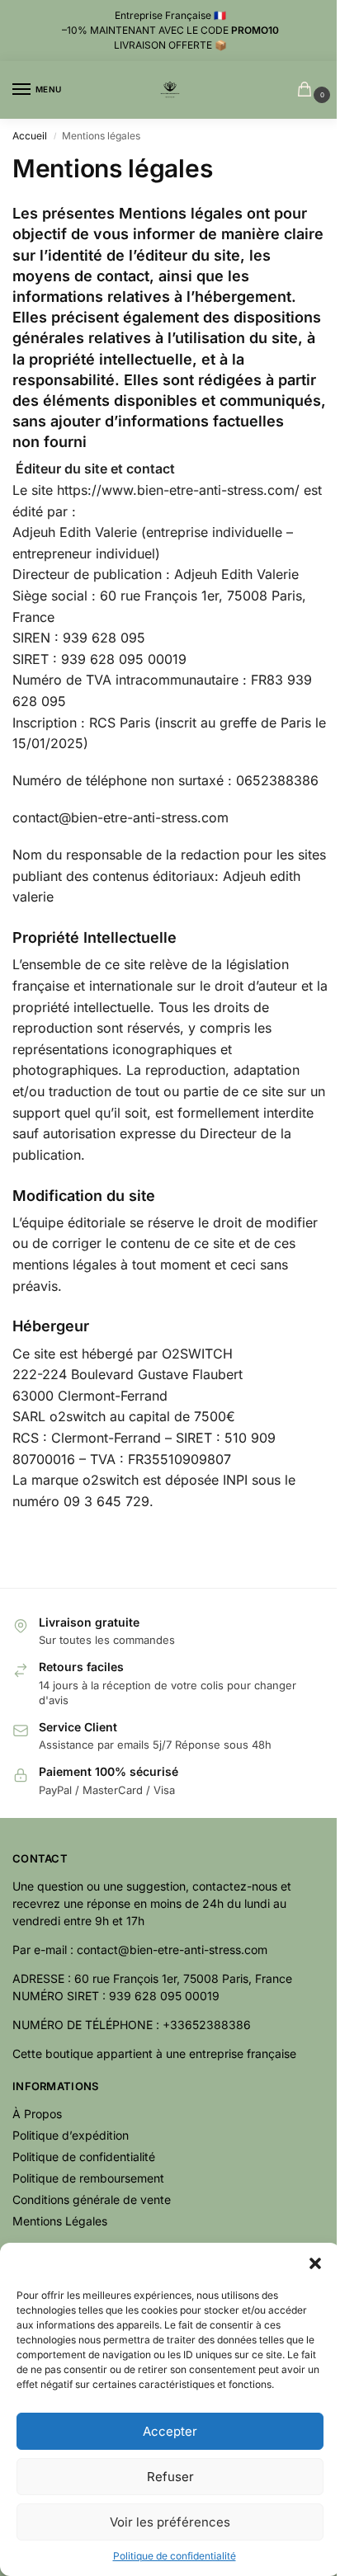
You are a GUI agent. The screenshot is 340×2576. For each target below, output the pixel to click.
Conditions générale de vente (92, 2199)
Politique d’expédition (71, 2135)
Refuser (170, 2477)
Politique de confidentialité (175, 2556)
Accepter (170, 2431)
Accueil (30, 136)
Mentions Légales (60, 2221)
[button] (315, 2263)
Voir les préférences (170, 2522)
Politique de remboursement (88, 2178)
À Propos (37, 2114)
